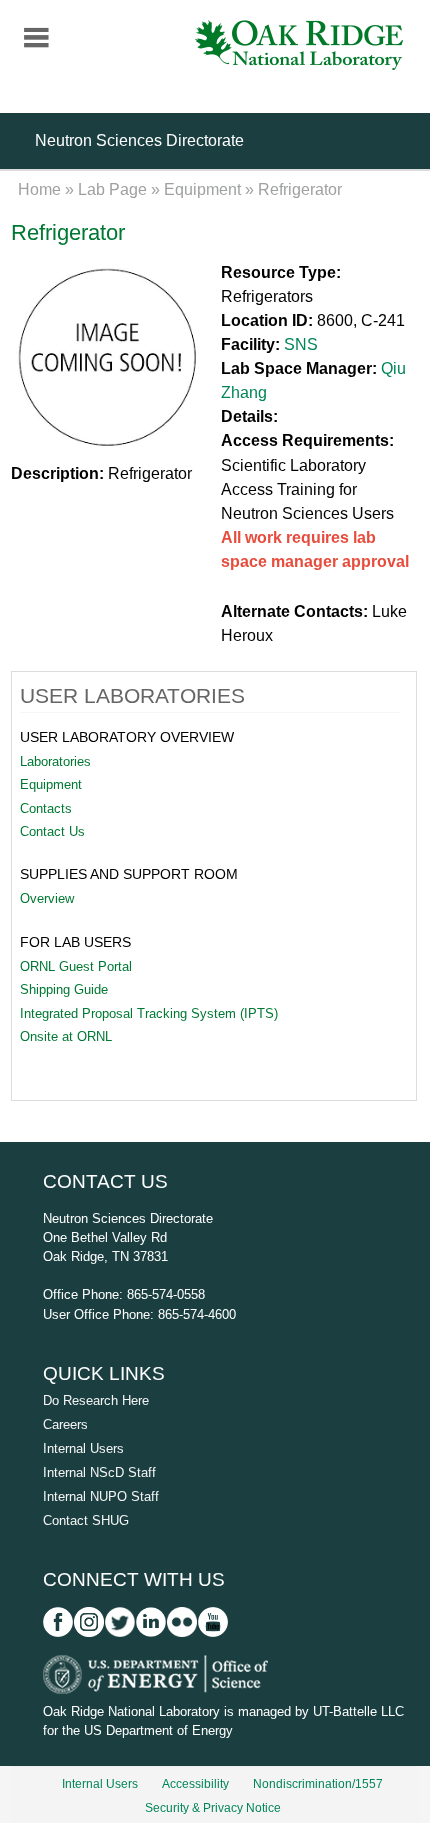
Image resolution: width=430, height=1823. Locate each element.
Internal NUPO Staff (101, 1496)
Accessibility (195, 1784)
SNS (301, 344)
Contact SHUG (86, 1520)
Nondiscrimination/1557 (318, 1784)
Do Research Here (96, 1400)
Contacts (46, 808)
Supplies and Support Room (129, 874)
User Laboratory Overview (127, 737)
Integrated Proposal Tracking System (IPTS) (149, 1013)
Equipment (202, 189)
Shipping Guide (64, 989)
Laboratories (55, 761)
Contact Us (52, 831)
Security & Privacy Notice (213, 1808)
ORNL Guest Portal (76, 966)
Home (39, 189)
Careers (65, 1424)
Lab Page (112, 189)
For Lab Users (75, 942)
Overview (47, 898)
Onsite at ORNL (66, 1036)
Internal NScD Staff (99, 1472)
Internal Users (83, 1448)
